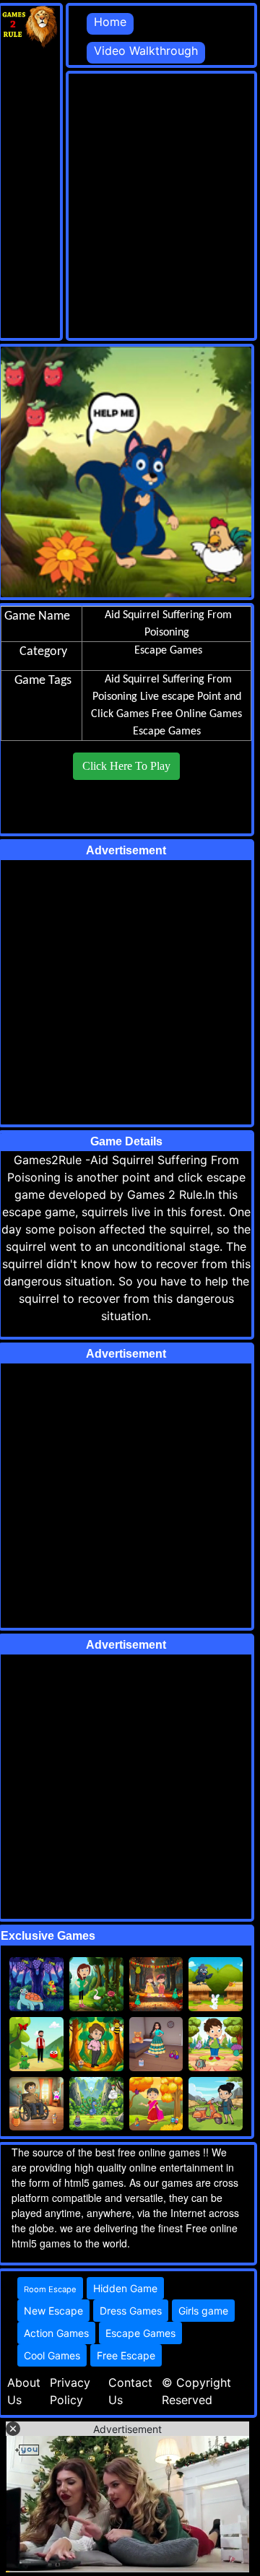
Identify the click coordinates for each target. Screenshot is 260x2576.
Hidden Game (125, 2288)
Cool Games (52, 2355)
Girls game (203, 2311)
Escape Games (167, 732)
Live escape (167, 697)
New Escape (53, 2311)
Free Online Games (197, 714)
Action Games (56, 2333)
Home (110, 22)
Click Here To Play (126, 766)
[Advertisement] (130, 204)
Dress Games (131, 2311)
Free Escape (126, 2355)
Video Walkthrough (146, 51)
